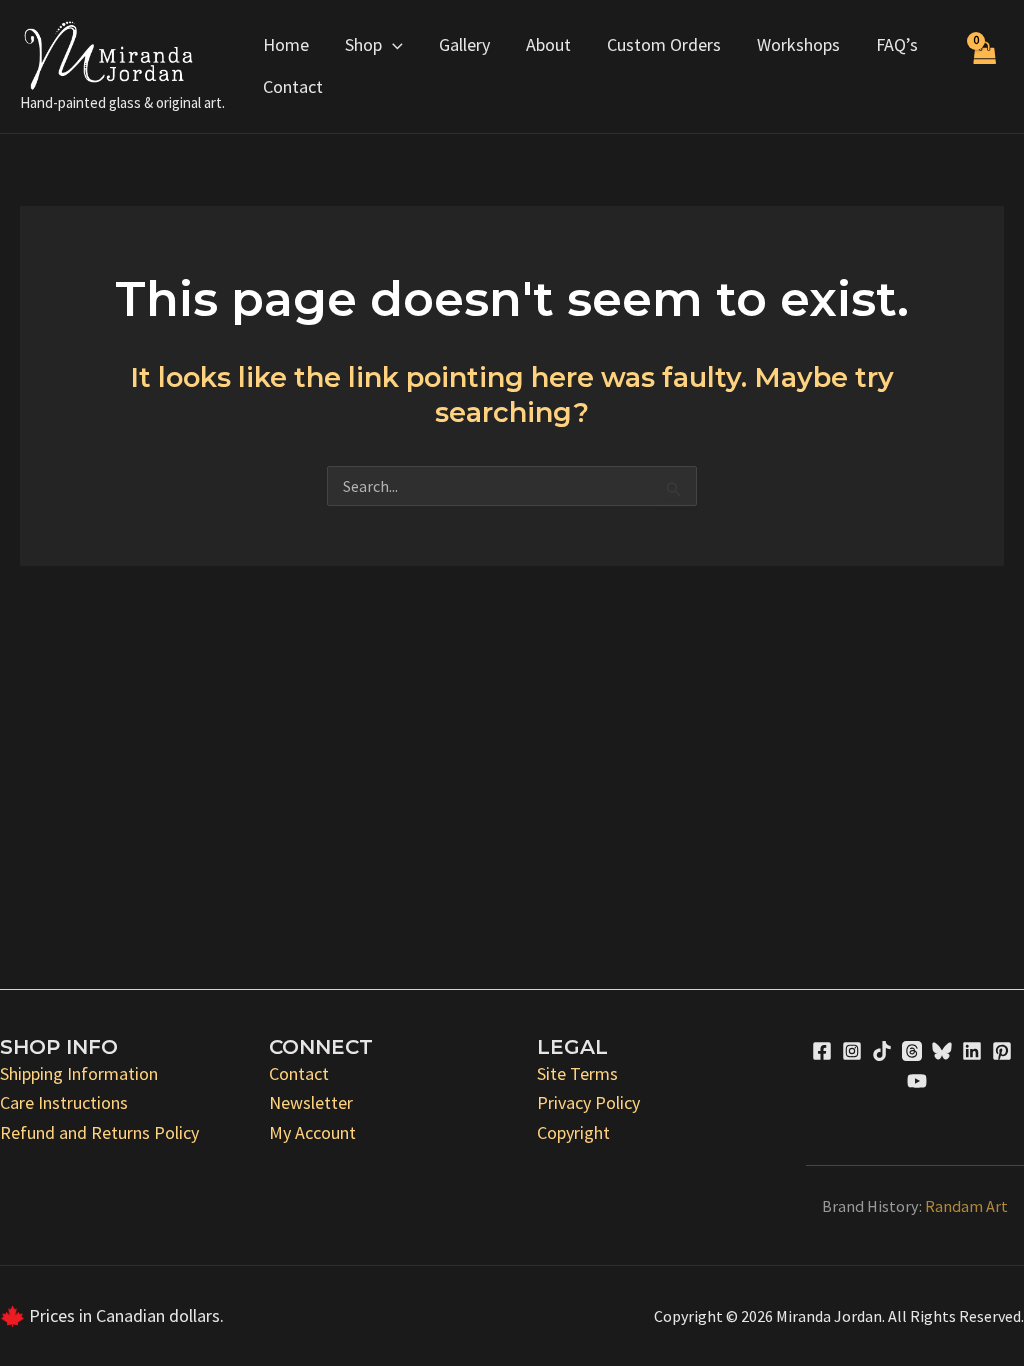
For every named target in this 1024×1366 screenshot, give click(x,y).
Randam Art (966, 1206)
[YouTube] (917, 1081)
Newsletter (311, 1102)
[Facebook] (822, 1051)
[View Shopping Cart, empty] (984, 66)
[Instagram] (852, 1051)
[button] (392, 45)
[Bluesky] (942, 1051)
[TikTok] (882, 1051)
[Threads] (912, 1051)
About (548, 44)
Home (286, 44)
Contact (293, 86)
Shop (363, 44)
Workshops (798, 44)
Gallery (464, 44)
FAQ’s (897, 44)
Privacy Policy (588, 1102)
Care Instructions (64, 1102)
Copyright (573, 1132)
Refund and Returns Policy (99, 1132)
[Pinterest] (1002, 1051)
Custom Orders (664, 44)
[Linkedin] (972, 1051)
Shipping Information (79, 1073)
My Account (312, 1132)
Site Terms (577, 1073)
